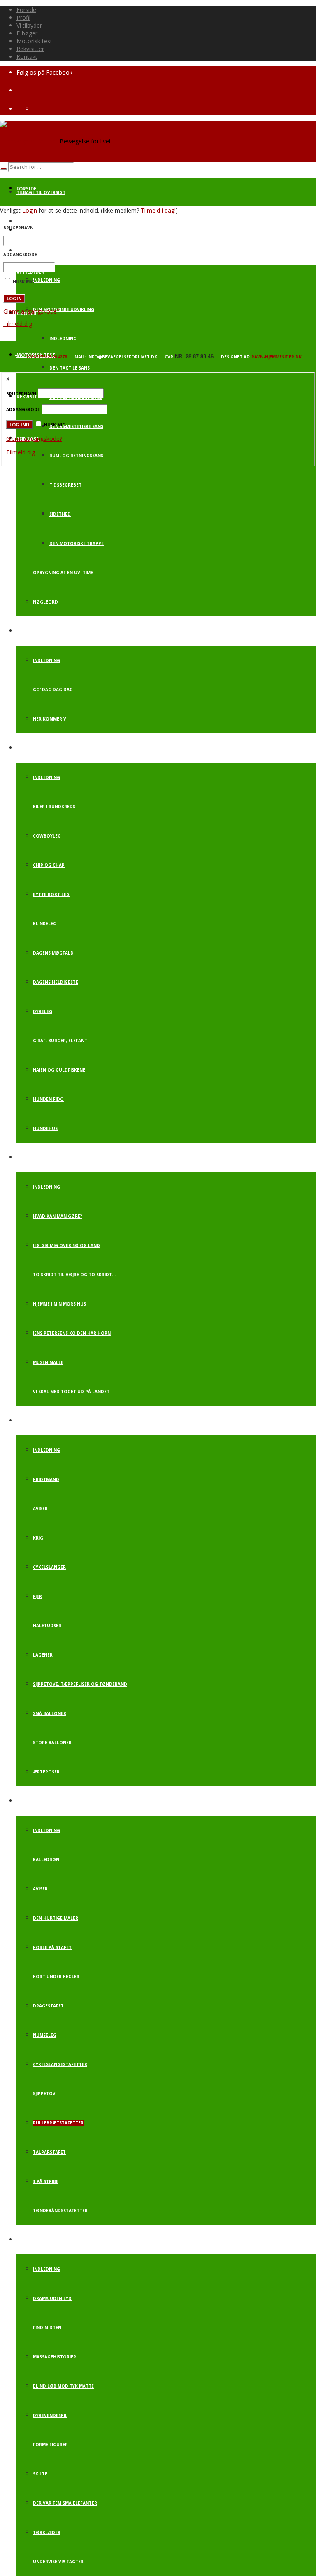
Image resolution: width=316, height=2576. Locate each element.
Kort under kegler (56, 1977)
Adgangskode (20, 255)
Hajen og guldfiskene (59, 1070)
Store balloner (52, 1743)
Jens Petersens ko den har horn (72, 1333)
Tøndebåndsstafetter (60, 2211)
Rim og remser (34, 1158)
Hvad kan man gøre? (58, 1216)
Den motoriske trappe (77, 543)
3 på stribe (46, 2181)
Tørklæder (47, 2532)
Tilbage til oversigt (41, 192)
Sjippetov (44, 2094)
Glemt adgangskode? (31, 311)
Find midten (47, 2328)
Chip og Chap (49, 865)
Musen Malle (48, 1362)
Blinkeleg (45, 924)
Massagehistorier (55, 2357)
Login (30, 210)
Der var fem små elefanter (65, 2503)
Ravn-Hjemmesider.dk (276, 357)
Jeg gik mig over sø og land (66, 1245)
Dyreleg (43, 1011)
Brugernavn (18, 228)
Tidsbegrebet (65, 485)
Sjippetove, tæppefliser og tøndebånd (80, 1684)
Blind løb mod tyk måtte (63, 2386)
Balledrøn (46, 1860)
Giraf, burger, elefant (60, 1041)
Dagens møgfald (53, 953)
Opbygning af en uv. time (63, 573)
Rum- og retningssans (76, 456)
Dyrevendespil (50, 2415)
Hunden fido (48, 1099)
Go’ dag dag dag (53, 690)
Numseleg (45, 2035)
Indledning (46, 280)
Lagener (43, 1655)
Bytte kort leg (51, 894)
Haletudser (47, 1626)
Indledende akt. (36, 748)
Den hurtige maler (56, 1918)
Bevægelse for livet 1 (43, 222)
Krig (38, 1538)
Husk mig (55, 425)
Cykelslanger (49, 1567)
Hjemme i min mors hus (59, 1304)
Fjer (37, 1596)
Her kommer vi (50, 719)
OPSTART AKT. (32, 631)
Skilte (40, 2474)
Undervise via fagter (58, 2562)
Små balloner (50, 1713)
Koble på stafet (52, 1947)
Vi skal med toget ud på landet (71, 1392)
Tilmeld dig (18, 324)
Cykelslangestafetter (60, 2064)
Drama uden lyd (52, 2298)
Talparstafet (49, 2152)
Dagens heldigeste (56, 982)
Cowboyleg (47, 836)
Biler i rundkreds (54, 807)
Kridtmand (46, 1479)
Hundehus (45, 1128)
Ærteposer (46, 1772)
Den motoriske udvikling (64, 309)
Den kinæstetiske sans (76, 426)
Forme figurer (50, 2445)
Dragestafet (48, 2006)
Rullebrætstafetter (58, 2123)
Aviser (40, 1509)
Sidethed (60, 514)
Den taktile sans (70, 368)
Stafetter (29, 1801)
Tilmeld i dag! (158, 210)
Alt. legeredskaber (40, 1421)
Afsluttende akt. (37, 2240)
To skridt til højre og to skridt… (74, 1275)
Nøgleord (45, 602)
